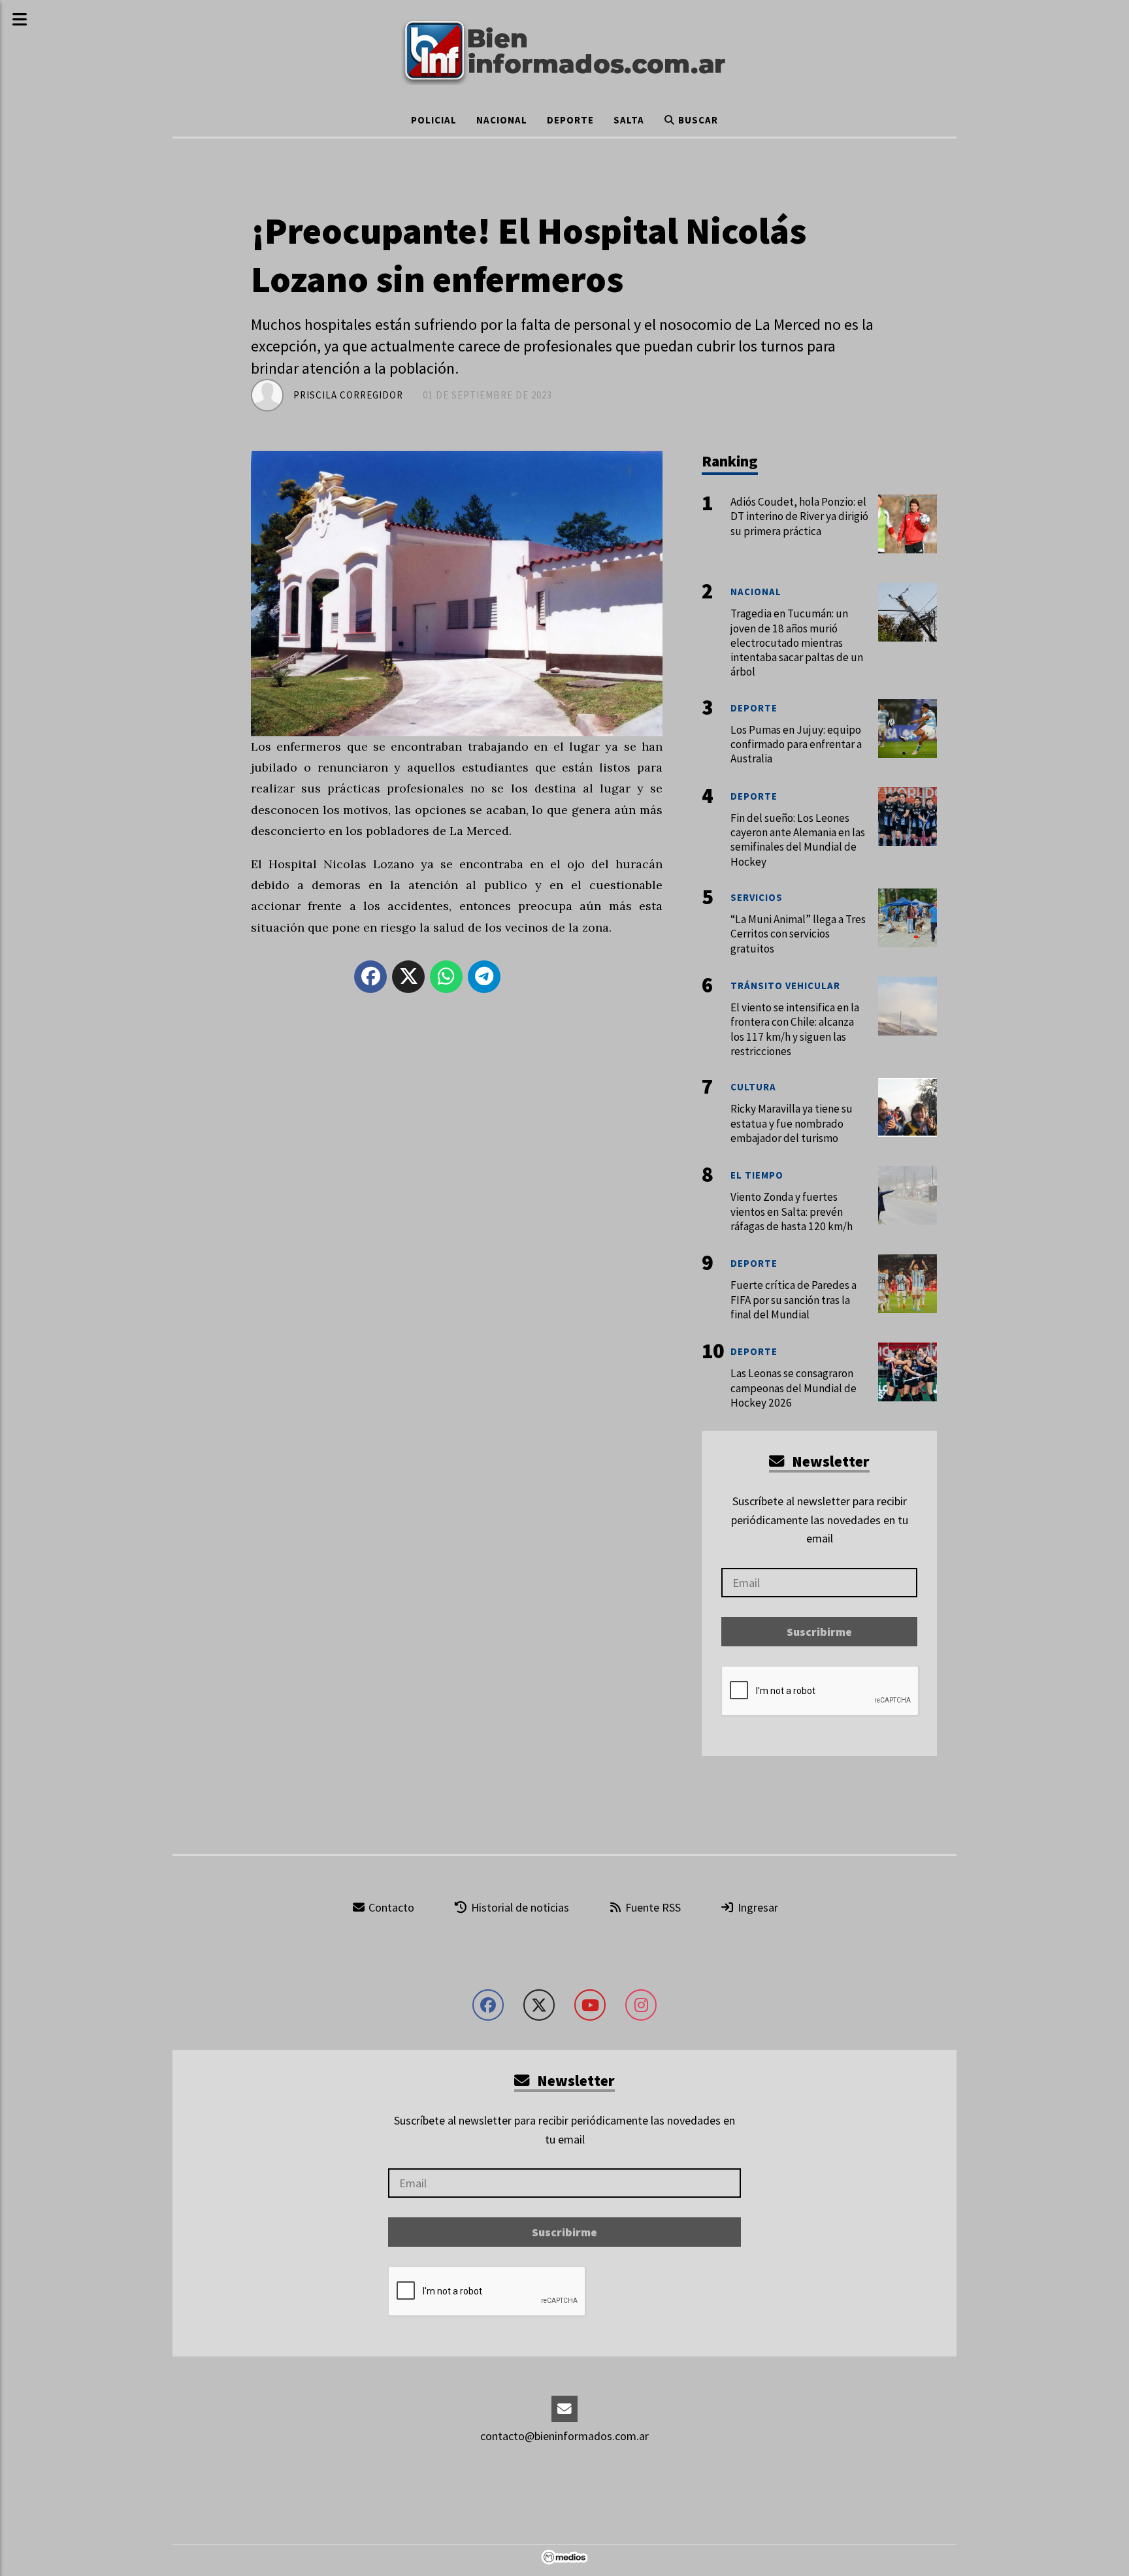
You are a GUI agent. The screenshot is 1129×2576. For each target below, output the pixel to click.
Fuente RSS (652, 1907)
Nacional (502, 120)
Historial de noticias (519, 1907)
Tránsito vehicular (785, 986)
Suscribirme (819, 1632)
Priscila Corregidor (348, 395)
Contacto (390, 1907)
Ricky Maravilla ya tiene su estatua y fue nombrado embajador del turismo (792, 1123)
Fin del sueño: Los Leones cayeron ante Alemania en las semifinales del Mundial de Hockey (798, 840)
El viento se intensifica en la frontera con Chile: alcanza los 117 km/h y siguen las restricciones (795, 1029)
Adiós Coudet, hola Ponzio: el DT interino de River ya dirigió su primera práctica (799, 516)
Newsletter (829, 1461)
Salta (629, 120)
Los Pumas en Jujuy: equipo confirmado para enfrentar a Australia (796, 744)
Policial (434, 120)
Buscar (697, 120)
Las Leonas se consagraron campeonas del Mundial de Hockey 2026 (794, 1388)
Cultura (753, 1087)
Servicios (757, 897)
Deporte (570, 120)
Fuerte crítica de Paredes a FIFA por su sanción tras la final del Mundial (794, 1299)
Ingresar (757, 1907)
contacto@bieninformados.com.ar (564, 2436)
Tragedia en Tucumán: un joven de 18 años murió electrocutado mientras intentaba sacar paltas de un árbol (797, 643)
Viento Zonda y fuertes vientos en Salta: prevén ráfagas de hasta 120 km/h (792, 1211)
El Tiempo (757, 1175)
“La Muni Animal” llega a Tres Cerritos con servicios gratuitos (798, 934)
